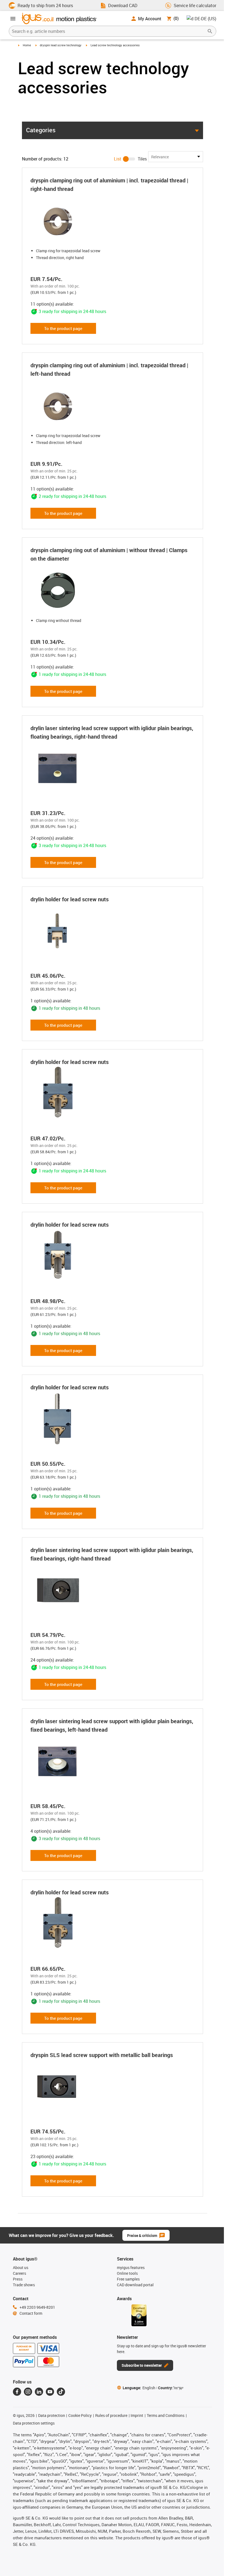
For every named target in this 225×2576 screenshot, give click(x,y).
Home (27, 45)
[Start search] (210, 31)
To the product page (63, 328)
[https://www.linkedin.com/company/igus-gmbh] (39, 2392)
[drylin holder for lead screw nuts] (71, 931)
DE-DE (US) (205, 19)
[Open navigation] (13, 19)
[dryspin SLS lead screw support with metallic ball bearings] (71, 2087)
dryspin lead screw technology (61, 45)
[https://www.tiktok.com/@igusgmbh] (61, 2392)
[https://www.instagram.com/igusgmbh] (28, 2392)
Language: (139, 2388)
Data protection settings (34, 2423)
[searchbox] (108, 31)
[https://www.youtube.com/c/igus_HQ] (50, 2392)
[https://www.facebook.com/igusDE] (17, 2392)
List (118, 159)
